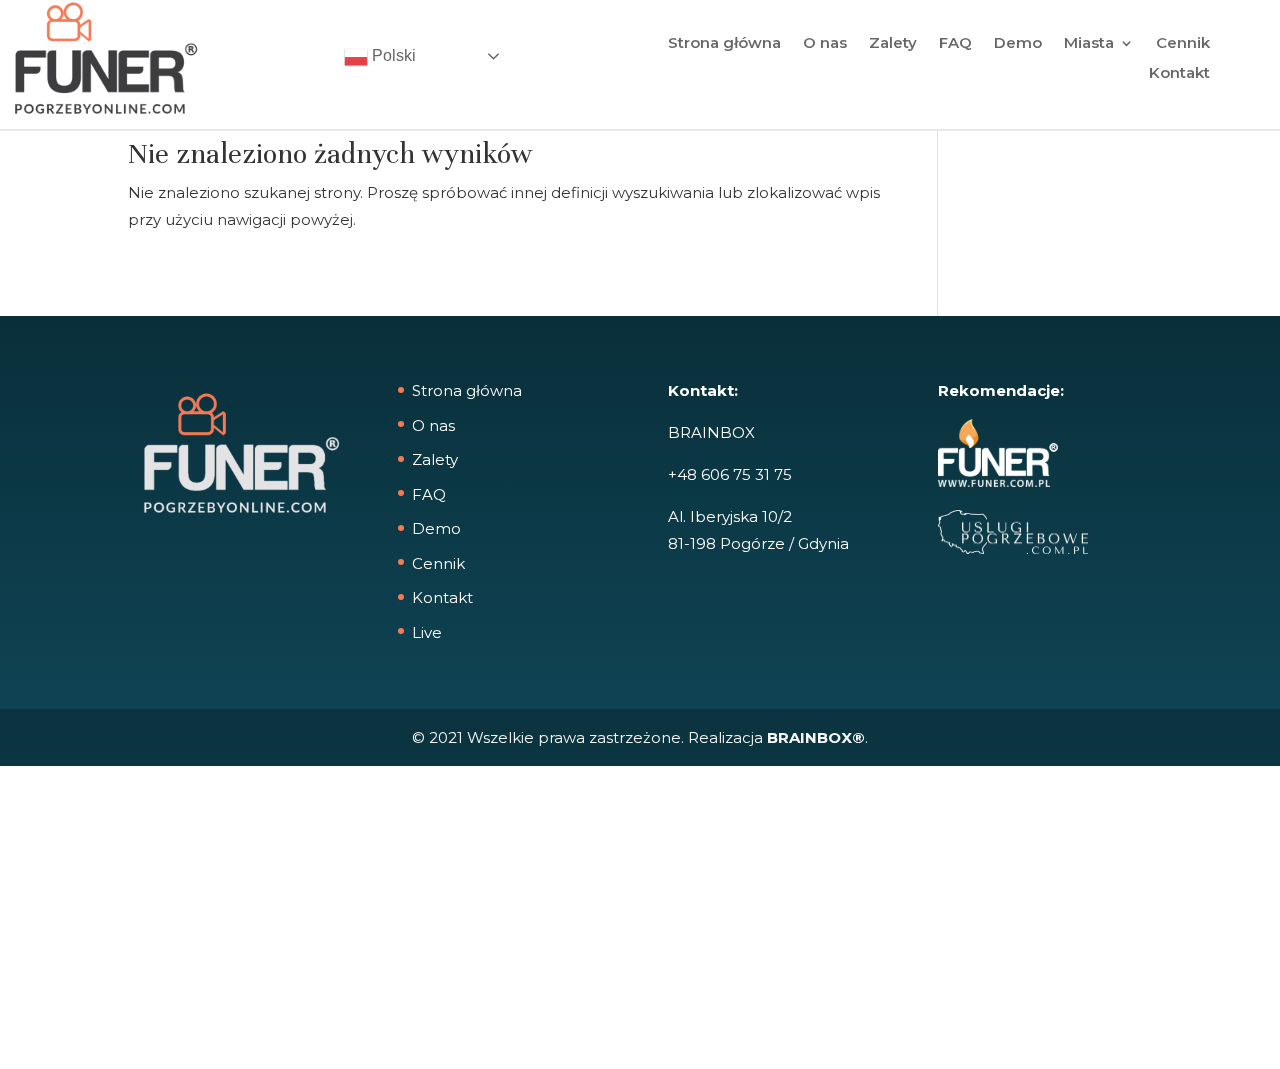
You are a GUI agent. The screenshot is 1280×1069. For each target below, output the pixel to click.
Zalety (893, 44)
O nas (825, 44)
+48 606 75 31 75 (730, 474)
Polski (392, 55)
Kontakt (1179, 74)
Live (427, 632)
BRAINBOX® (816, 737)
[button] (40, 1029)
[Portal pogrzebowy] (1013, 548)
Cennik (1183, 44)
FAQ (955, 44)
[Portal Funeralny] (998, 481)
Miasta (1089, 44)
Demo (1018, 44)
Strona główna (724, 44)
